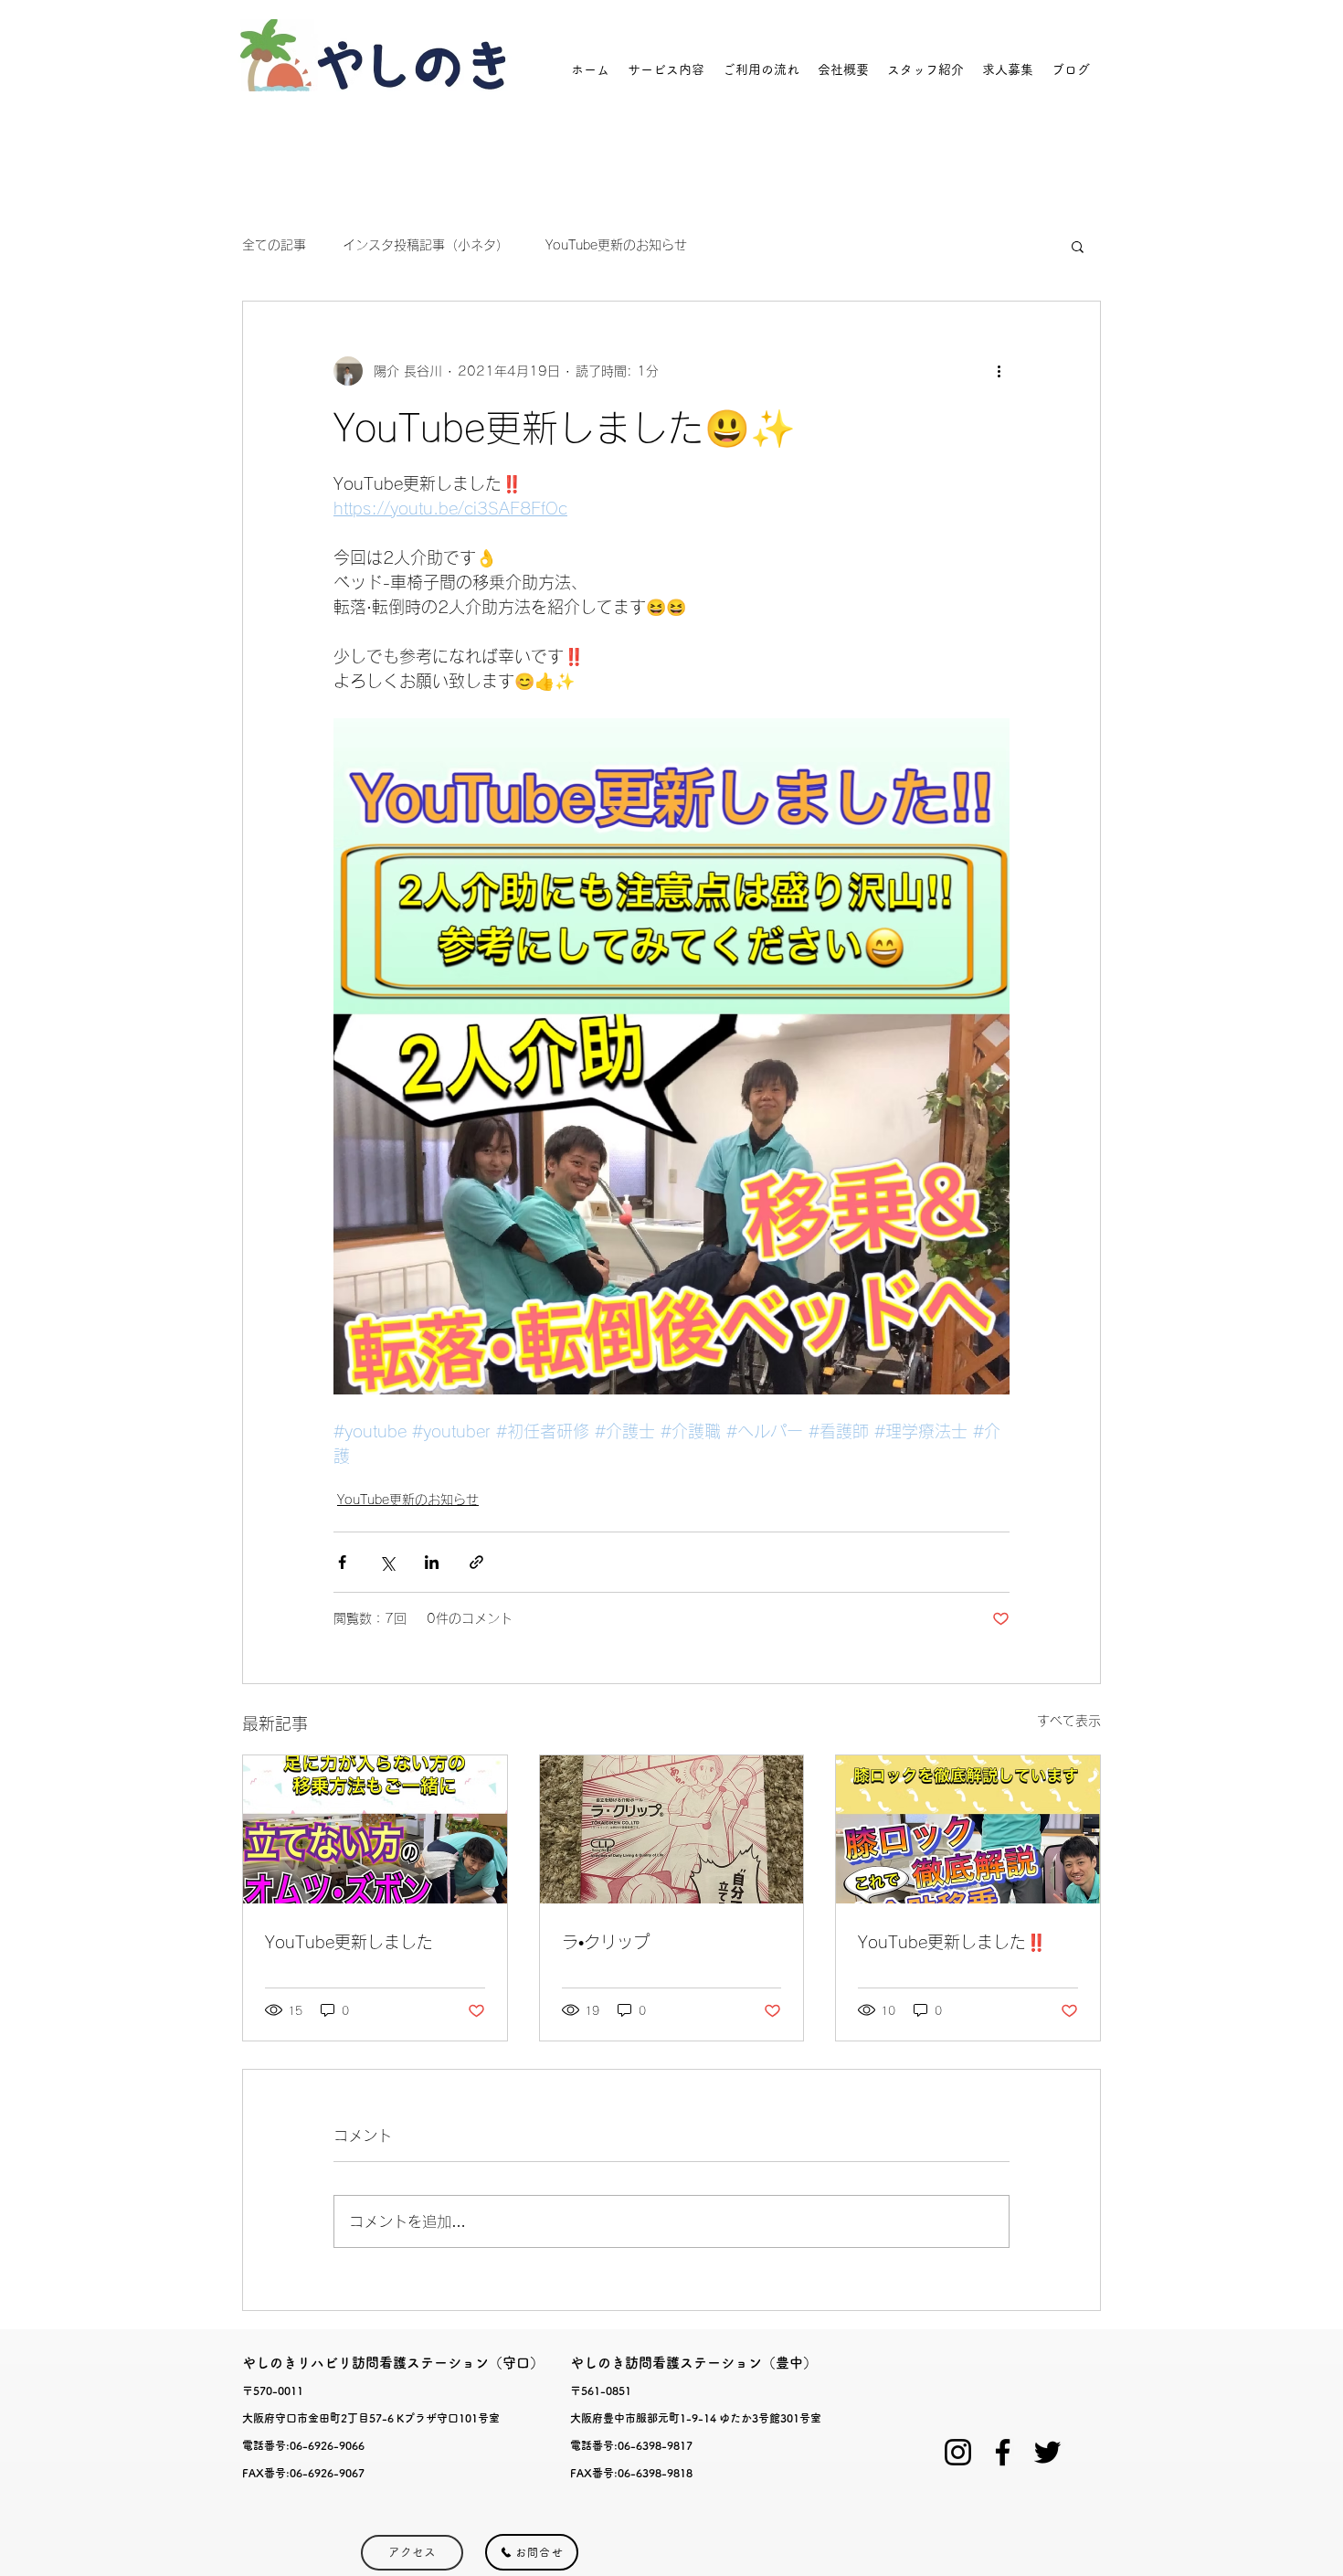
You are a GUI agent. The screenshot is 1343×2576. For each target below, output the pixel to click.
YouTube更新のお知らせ (616, 245)
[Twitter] (1047, 2452)
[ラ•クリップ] (672, 1829)
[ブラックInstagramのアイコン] (958, 2452)
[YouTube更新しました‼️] (968, 1829)
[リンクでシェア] (476, 1562)
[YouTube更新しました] (375, 1829)
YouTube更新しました (349, 1942)
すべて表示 (1069, 1721)
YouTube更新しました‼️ (952, 1942)
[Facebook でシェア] (342, 1562)
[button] (1078, 246)
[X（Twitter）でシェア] (387, 1562)
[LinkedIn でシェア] (432, 1562)
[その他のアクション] (999, 371)
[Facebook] (1003, 2452)
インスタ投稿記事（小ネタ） (426, 245)
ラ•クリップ (606, 1942)
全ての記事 (274, 245)
